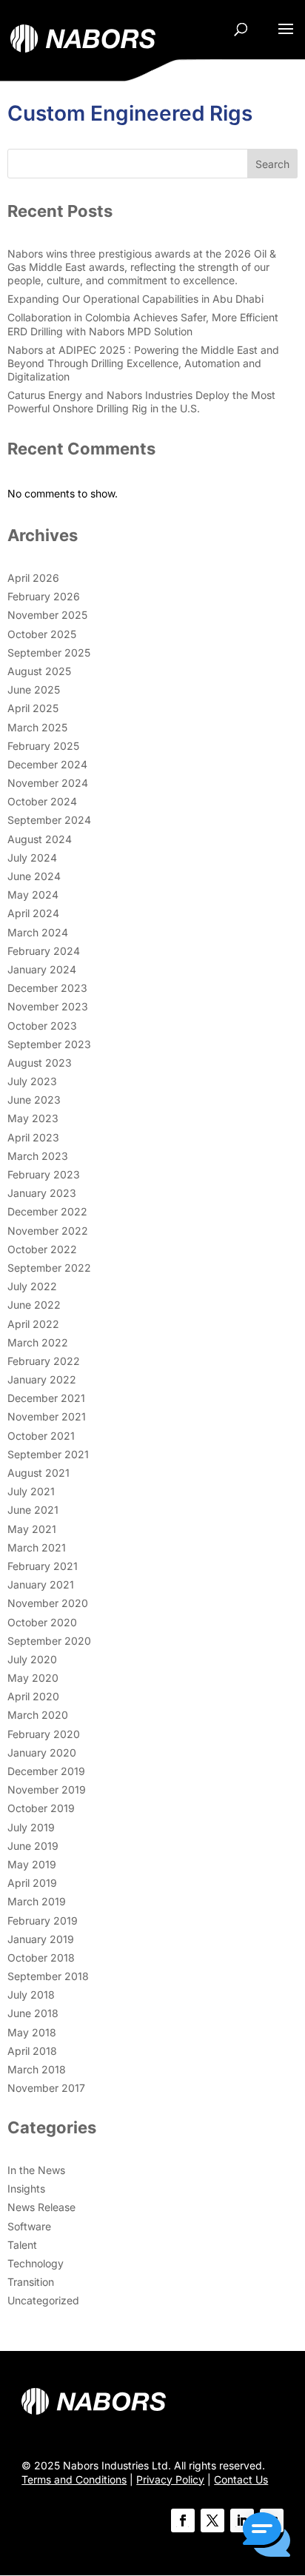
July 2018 (31, 1995)
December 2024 (47, 764)
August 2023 (40, 1063)
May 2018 (32, 2032)
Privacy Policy (170, 2479)
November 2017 (46, 2088)
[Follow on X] (212, 2520)
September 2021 (48, 1454)
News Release (41, 2207)
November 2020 (48, 1603)
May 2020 (33, 1678)
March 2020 (38, 1715)
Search (272, 164)
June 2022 (34, 1305)
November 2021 (47, 1416)
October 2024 (42, 801)
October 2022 (42, 1249)
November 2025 (47, 615)
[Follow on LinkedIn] (242, 2520)
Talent (22, 2245)
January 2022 (42, 1379)
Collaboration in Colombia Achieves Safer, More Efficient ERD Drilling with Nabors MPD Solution (143, 324)
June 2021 (33, 1510)
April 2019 (32, 1883)
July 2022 (32, 1286)
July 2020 (32, 1659)
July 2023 (32, 1081)
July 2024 (32, 858)
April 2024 (33, 913)
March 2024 (38, 932)
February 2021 (43, 1566)
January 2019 (41, 1939)
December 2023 (47, 988)
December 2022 (47, 1211)
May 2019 (32, 1864)
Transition (31, 2282)
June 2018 (33, 2013)
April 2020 (33, 1696)
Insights (26, 2188)
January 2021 (41, 1584)
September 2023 (49, 1044)
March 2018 (37, 2069)
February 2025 (43, 746)
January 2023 (42, 1193)
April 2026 (33, 578)
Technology (36, 2263)
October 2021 (41, 1436)
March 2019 (37, 1901)
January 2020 (42, 1752)
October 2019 (41, 1808)
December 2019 (46, 1771)
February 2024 (44, 951)
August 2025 (39, 671)
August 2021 (38, 1473)
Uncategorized (43, 2300)
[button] (267, 2536)
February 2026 (44, 596)
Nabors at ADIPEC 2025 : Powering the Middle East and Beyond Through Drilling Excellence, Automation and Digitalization (143, 363)
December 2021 (46, 1398)
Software (29, 2226)
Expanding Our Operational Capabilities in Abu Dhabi (135, 299)
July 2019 (31, 1827)
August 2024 (40, 839)
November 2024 (48, 783)
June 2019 (33, 1846)
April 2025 (33, 708)
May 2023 (33, 1118)
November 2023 (48, 1006)
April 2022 (33, 1324)
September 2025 (49, 653)
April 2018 (32, 2051)
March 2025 (37, 727)
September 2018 (48, 1976)
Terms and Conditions (74, 2479)
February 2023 (44, 1174)
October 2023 (42, 1026)
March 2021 (37, 1547)
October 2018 (41, 1958)
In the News (36, 2170)
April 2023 (33, 1137)
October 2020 (42, 1622)
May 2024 (33, 895)
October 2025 (42, 634)
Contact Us (241, 2479)
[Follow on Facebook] (183, 2520)
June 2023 (34, 1100)
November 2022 (48, 1231)
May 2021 (32, 1529)
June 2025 (34, 690)
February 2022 (44, 1361)
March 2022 (38, 1342)
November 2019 (47, 1790)
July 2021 (31, 1491)
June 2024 (34, 876)
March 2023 (38, 1156)
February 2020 (44, 1734)
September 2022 (49, 1268)
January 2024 (42, 969)
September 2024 (49, 820)
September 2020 (49, 1641)
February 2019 (43, 1921)
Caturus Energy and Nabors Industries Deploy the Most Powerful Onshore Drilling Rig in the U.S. (141, 402)
